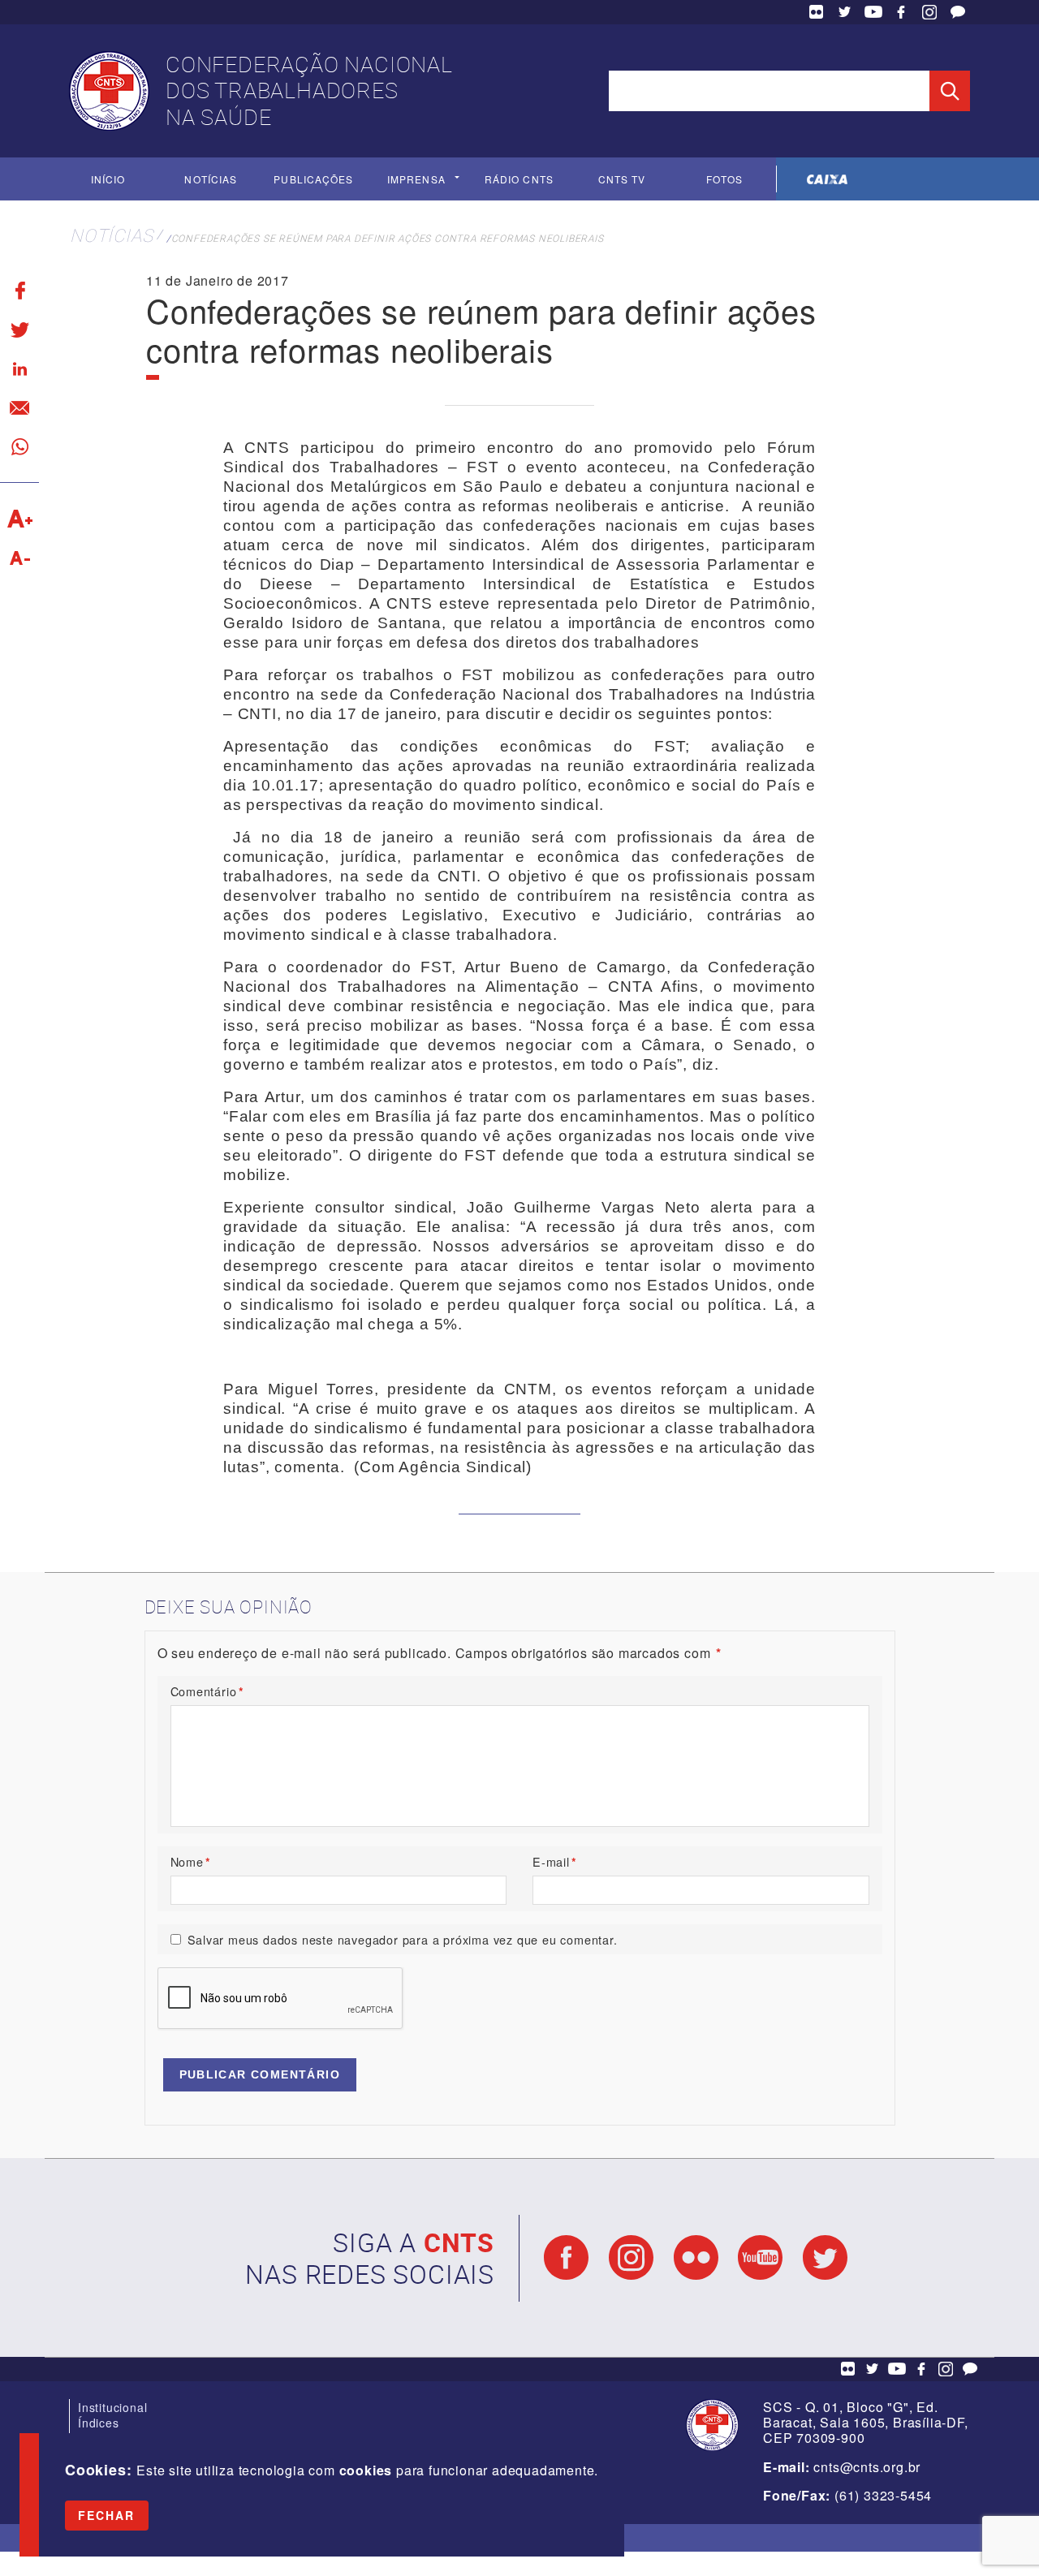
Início (108, 179)
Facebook (901, 12)
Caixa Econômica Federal (828, 179)
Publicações (313, 179)
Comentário (207, 1691)
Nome (191, 1861)
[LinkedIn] (19, 368)
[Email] (19, 407)
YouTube (873, 12)
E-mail (555, 1861)
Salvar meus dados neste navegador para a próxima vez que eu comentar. (403, 1939)
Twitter (845, 12)
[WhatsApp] (19, 446)
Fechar (107, 2515)
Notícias (211, 179)
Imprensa (416, 179)
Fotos (724, 179)
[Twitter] (19, 330)
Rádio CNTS (519, 179)
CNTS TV (622, 179)
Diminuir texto (19, 558)
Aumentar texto (19, 519)
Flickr (817, 12)
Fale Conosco (958, 12)
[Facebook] (19, 291)
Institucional (112, 2407)
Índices (99, 2423)
